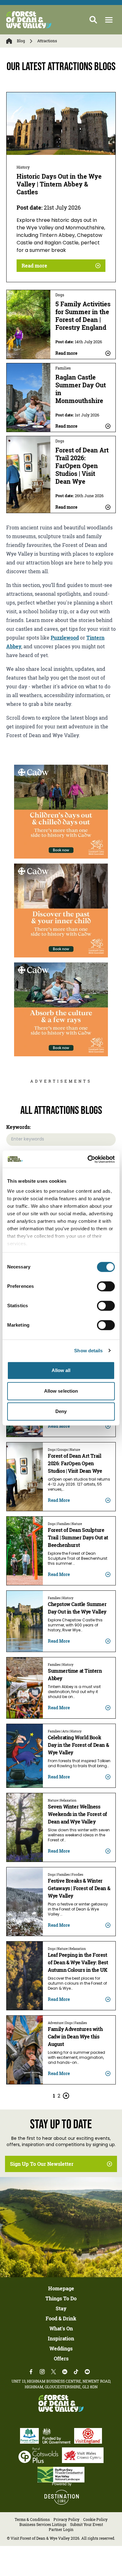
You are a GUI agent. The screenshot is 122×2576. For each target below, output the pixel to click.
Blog (21, 41)
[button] (109, 20)
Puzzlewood (65, 638)
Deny (61, 1411)
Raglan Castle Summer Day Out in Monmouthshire (81, 389)
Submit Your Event (86, 2525)
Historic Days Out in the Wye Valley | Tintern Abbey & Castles (59, 184)
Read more (34, 266)
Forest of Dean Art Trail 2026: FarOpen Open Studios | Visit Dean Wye (82, 466)
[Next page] (66, 2096)
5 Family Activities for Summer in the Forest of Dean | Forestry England (83, 316)
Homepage (61, 2288)
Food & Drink (61, 2318)
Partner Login (61, 2530)
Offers (61, 2359)
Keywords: (19, 1127)
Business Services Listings (43, 2525)
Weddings (61, 2349)
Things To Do (61, 2298)
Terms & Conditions (32, 2520)
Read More (59, 1426)
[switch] (106, 1286)
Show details (88, 1351)
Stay (61, 2308)
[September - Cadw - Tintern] (61, 812)
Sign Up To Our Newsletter (42, 2164)
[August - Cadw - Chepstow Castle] (61, 911)
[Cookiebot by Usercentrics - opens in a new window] (88, 1159)
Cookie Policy (95, 2520)
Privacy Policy (66, 2520)
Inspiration (61, 2339)
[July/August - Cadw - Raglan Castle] (61, 1009)
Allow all (61, 1370)
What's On (61, 2329)
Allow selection (61, 1391)
